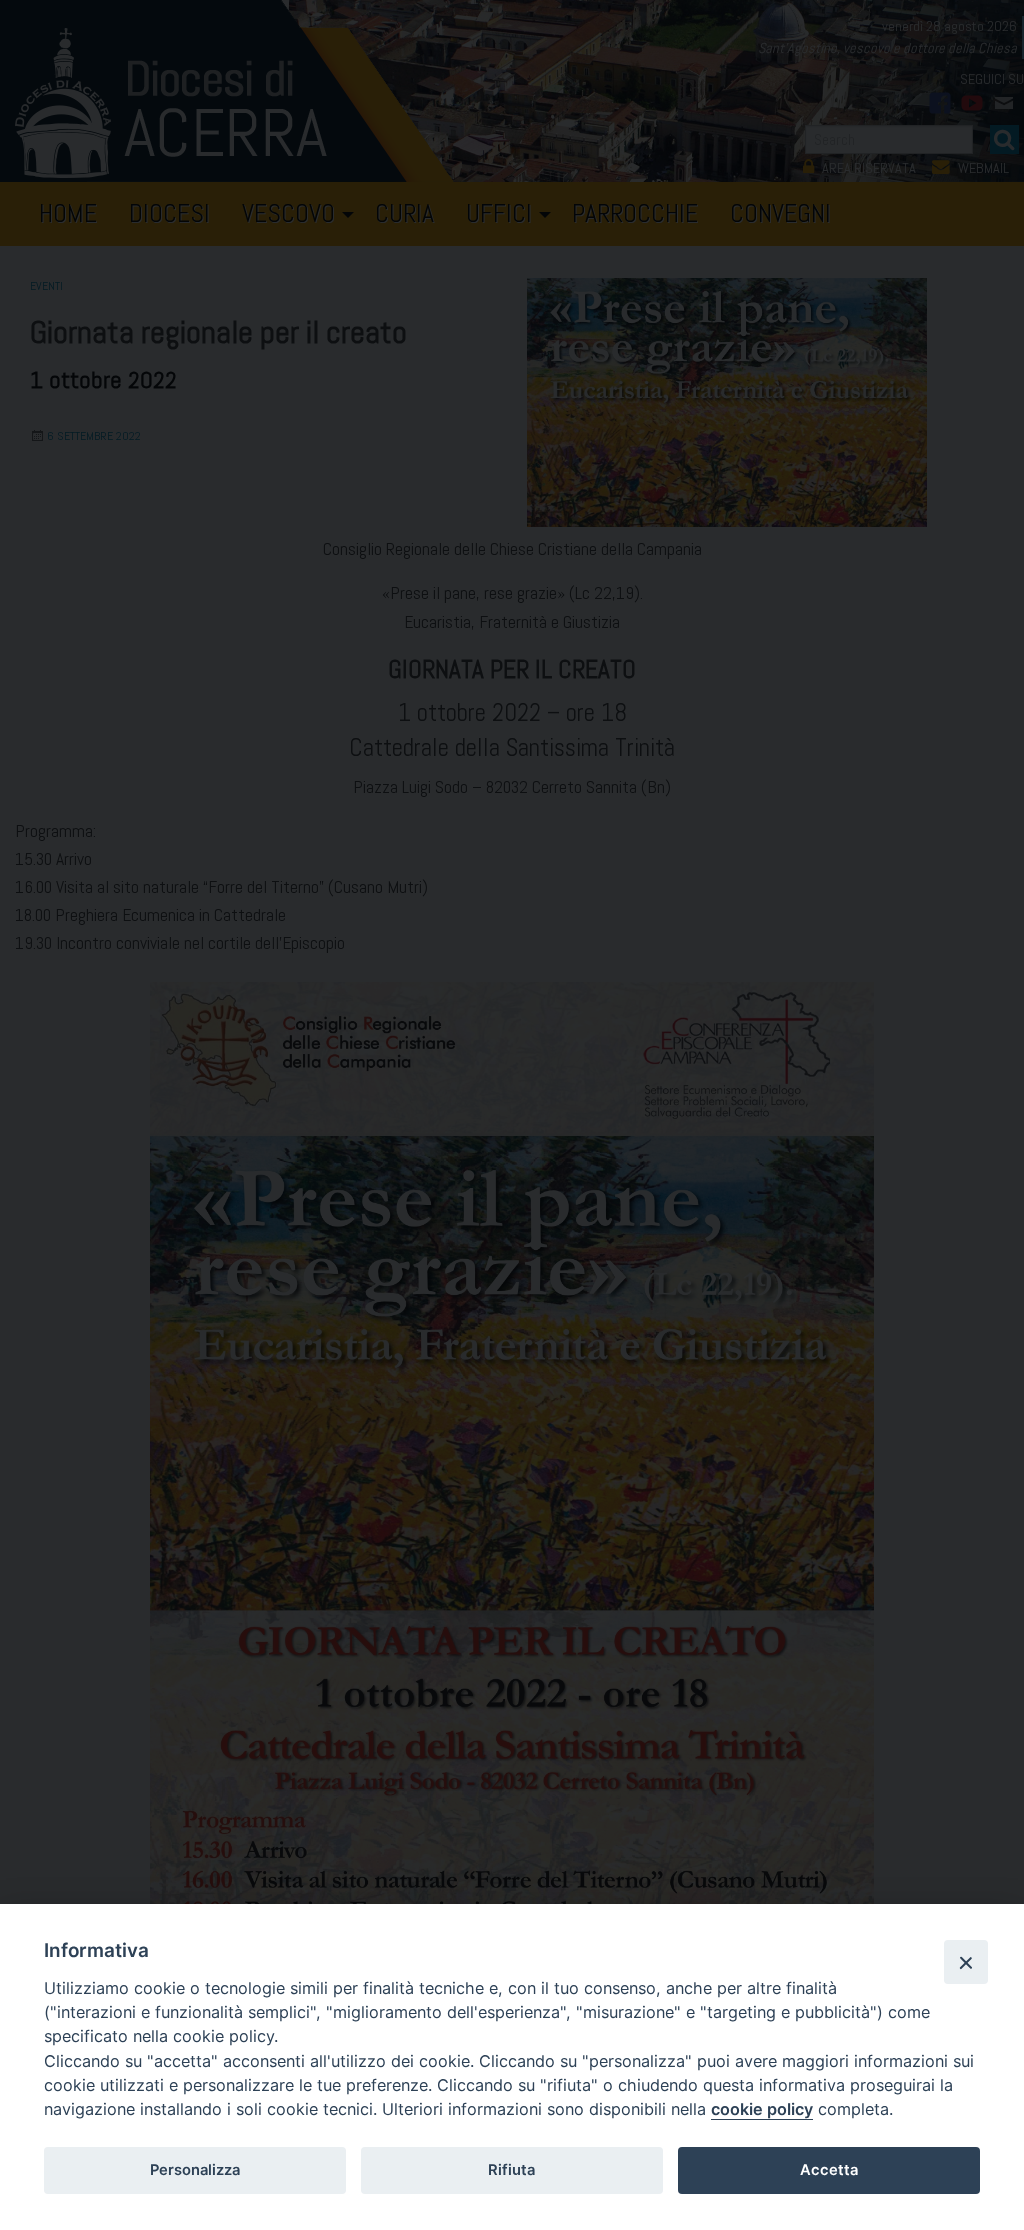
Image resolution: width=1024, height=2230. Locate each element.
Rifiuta (511, 2170)
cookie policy (762, 2109)
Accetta (829, 2170)
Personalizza (195, 2170)
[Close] (966, 1962)
